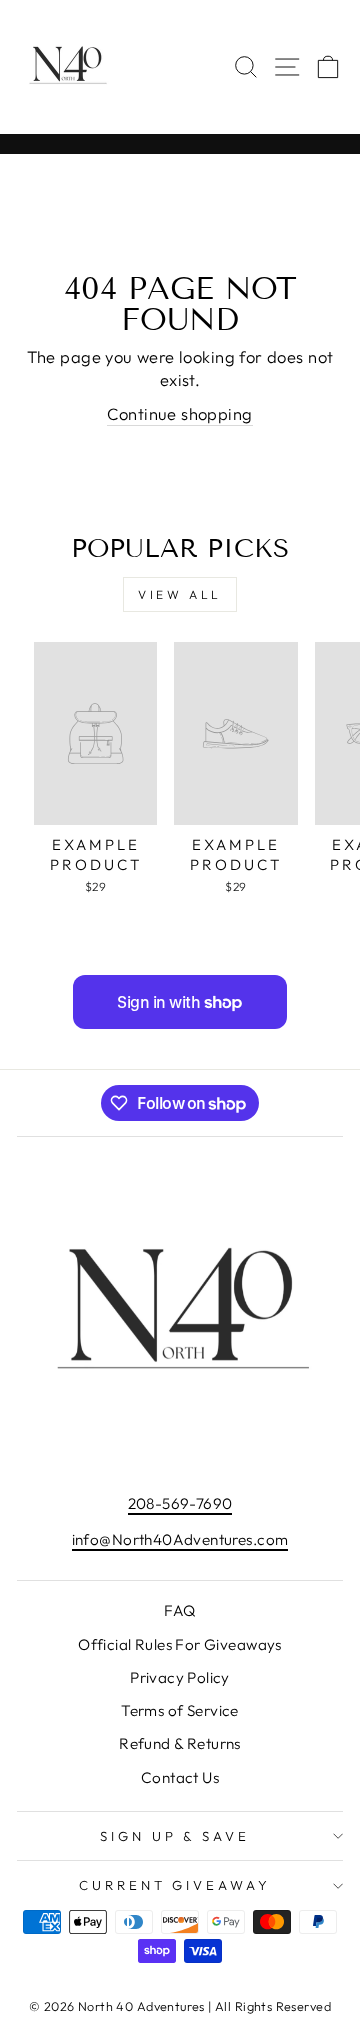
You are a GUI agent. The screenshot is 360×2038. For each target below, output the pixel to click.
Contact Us (180, 1777)
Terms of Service (180, 1710)
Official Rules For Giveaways (180, 1644)
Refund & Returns (180, 1743)
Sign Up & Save (175, 1836)
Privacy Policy (180, 1677)
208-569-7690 (180, 1503)
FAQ (179, 1610)
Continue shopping (179, 413)
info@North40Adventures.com (180, 1539)
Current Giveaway (175, 1885)
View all (180, 594)
